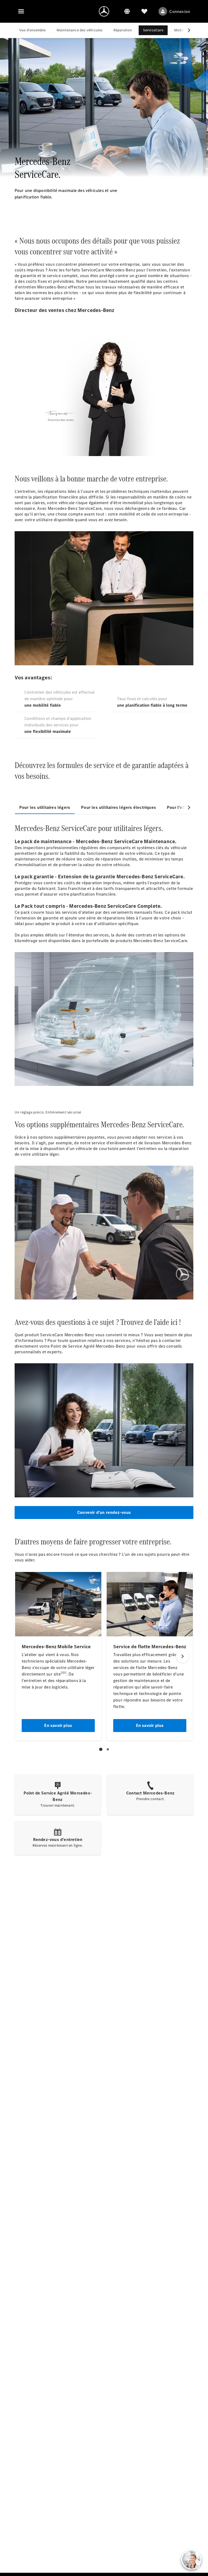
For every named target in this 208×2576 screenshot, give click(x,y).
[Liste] (144, 11)
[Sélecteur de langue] (127, 11)
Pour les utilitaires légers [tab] (45, 807)
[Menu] (21, 11)
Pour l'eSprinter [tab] (183, 807)
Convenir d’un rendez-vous (104, 1512)
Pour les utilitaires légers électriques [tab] (118, 807)
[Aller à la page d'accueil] (104, 11)
